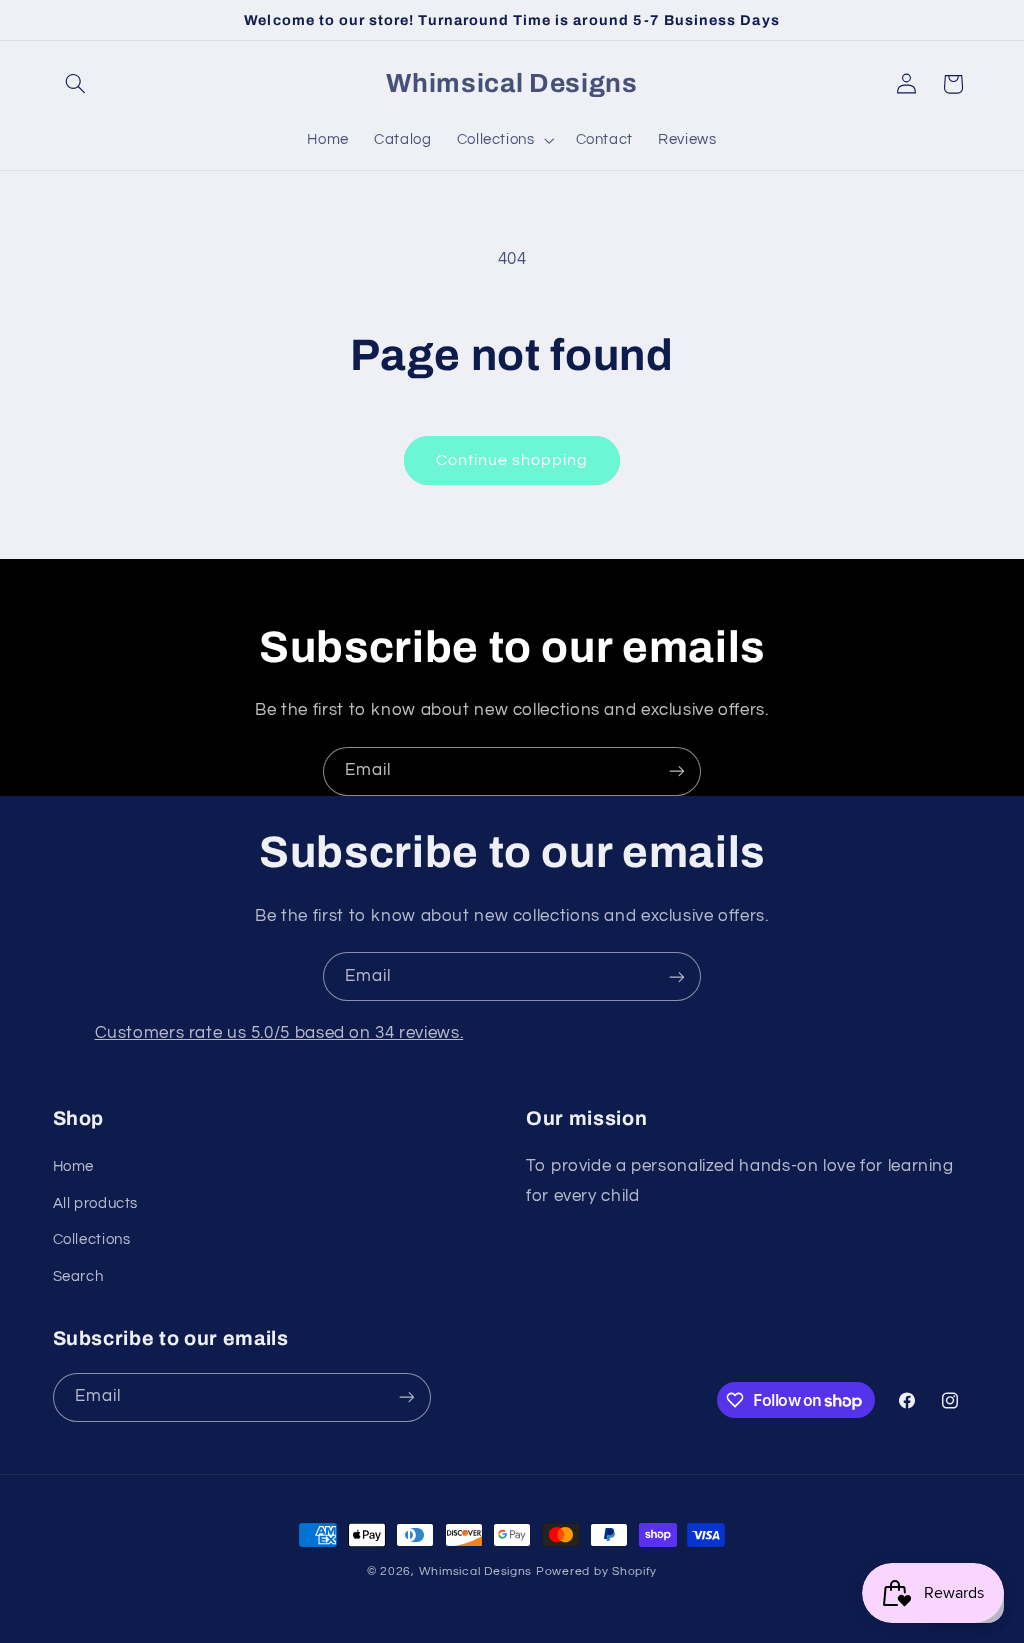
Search (78, 1276)
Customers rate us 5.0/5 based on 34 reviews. (279, 1033)
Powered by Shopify (596, 1571)
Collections (92, 1239)
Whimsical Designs (476, 1571)
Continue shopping (512, 460)
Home (74, 1166)
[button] (76, 84)
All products (96, 1203)
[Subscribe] (677, 771)
